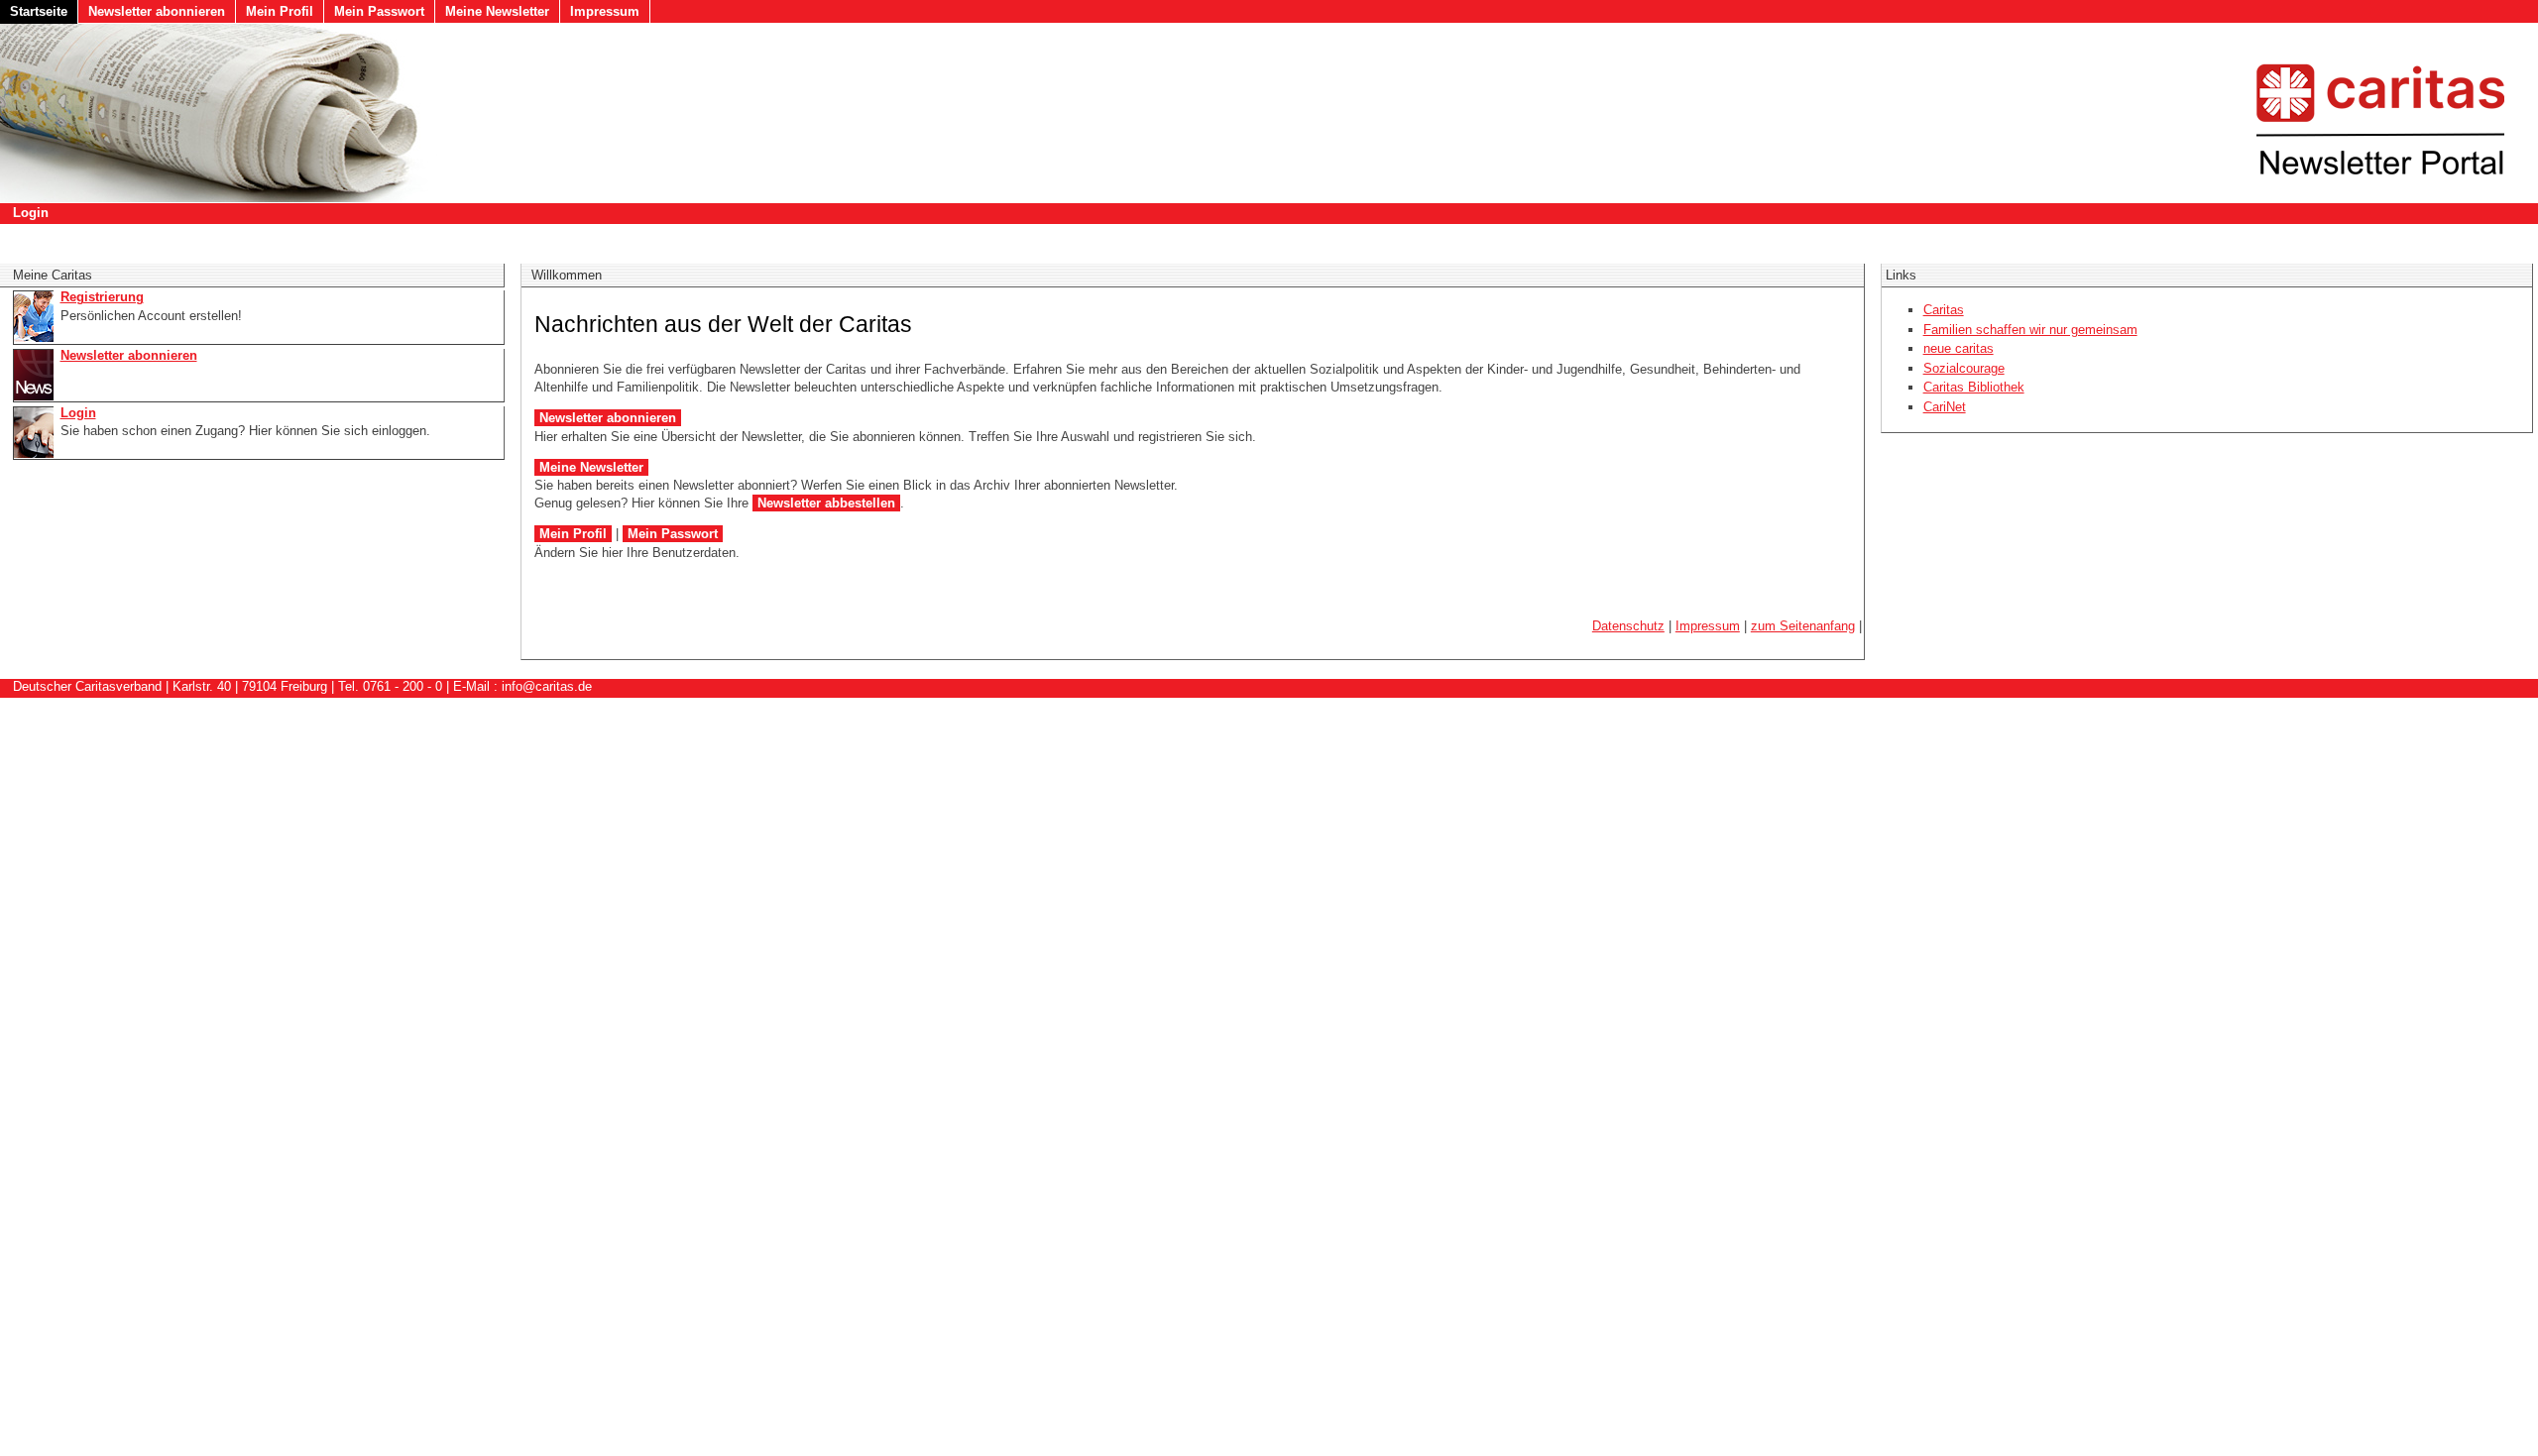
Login (31, 213)
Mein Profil (280, 11)
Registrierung (102, 297)
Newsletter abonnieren (157, 11)
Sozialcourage (1964, 368)
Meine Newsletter (497, 11)
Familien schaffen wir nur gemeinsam (2030, 330)
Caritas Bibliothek (1974, 387)
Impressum (605, 11)
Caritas (1944, 310)
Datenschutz (1628, 626)
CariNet (1945, 407)
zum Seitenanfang (1803, 626)
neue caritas (1959, 348)
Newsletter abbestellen (826, 503)
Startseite (39, 11)
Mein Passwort (379, 11)
